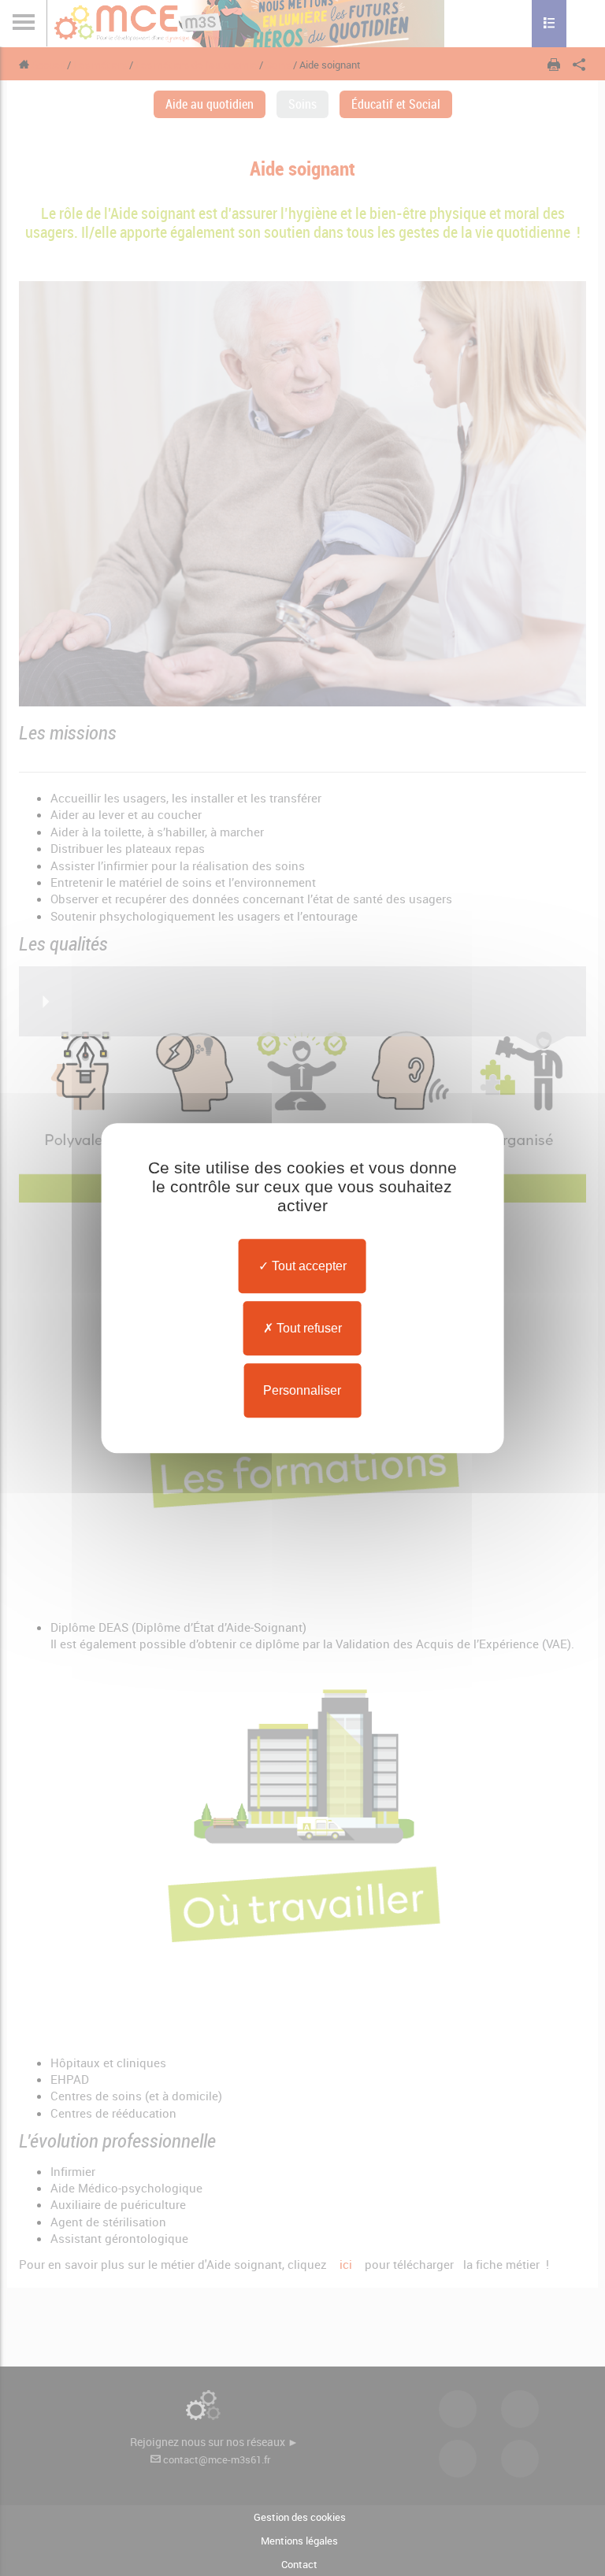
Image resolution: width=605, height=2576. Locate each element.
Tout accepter (308, 1266)
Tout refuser (308, 1328)
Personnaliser (302, 1390)
